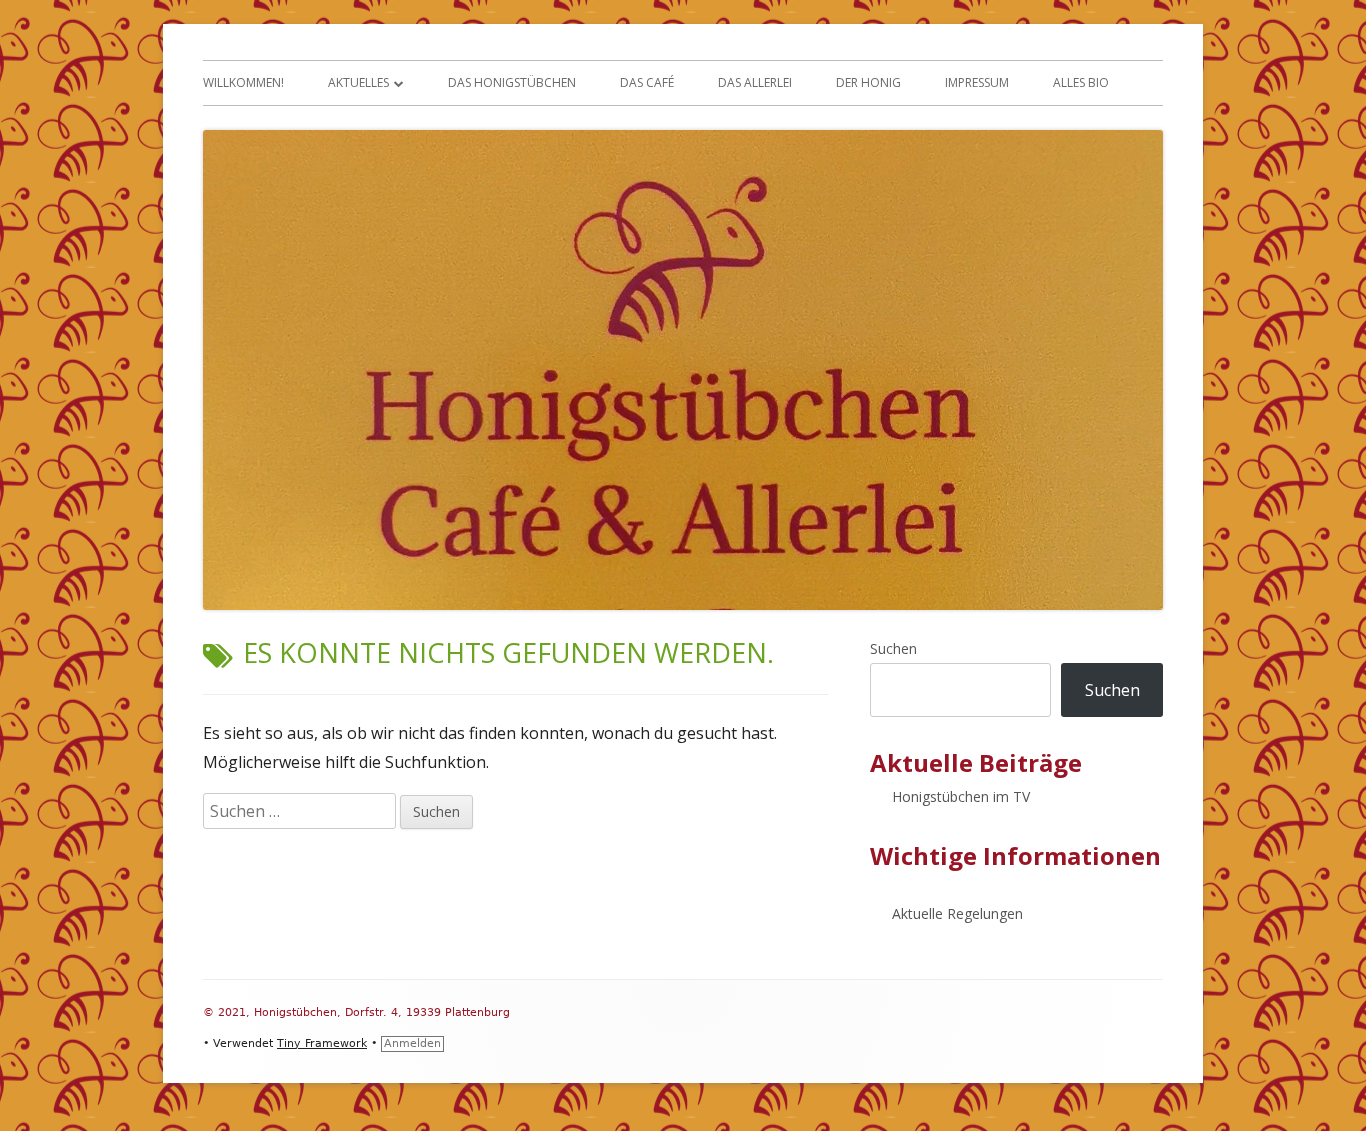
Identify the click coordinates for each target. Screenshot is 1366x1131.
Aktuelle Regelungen (957, 913)
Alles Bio (1081, 82)
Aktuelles (358, 82)
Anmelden (412, 1043)
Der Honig (868, 82)
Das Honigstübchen (512, 82)
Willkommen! (243, 82)
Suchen (893, 648)
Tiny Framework (322, 1043)
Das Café (647, 82)
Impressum (977, 82)
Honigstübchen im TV (961, 796)
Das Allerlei (755, 82)
